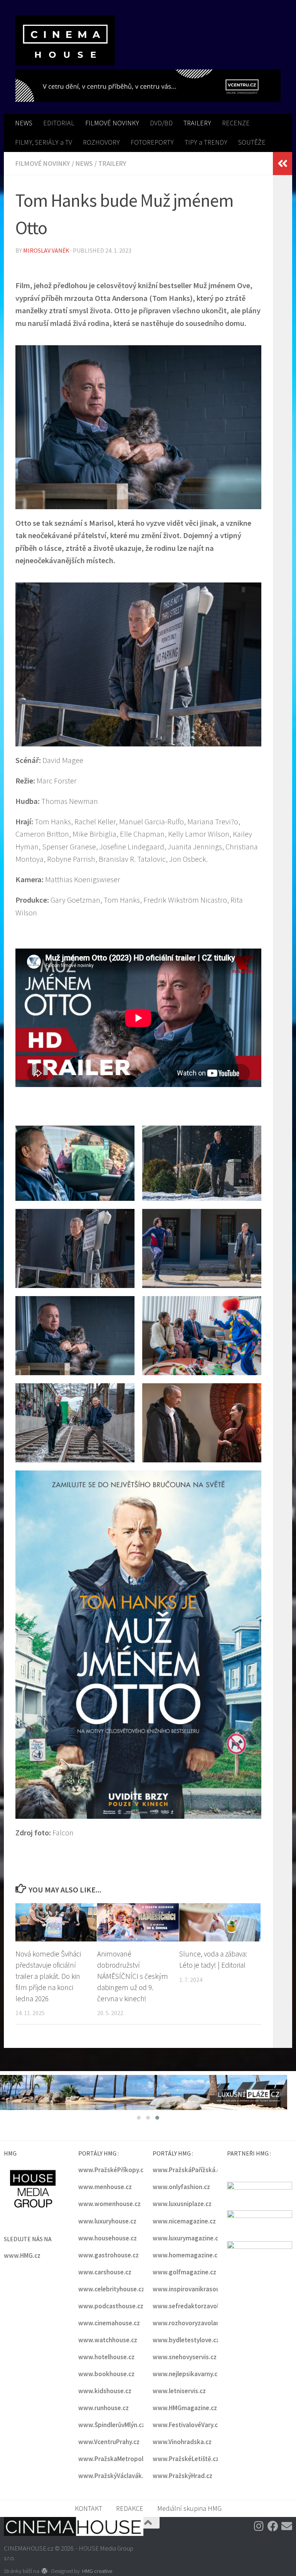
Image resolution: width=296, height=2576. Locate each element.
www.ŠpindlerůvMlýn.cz (112, 2426)
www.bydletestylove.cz (186, 2341)
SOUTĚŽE (252, 142)
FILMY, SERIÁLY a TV (44, 142)
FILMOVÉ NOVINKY (112, 123)
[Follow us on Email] (287, 2527)
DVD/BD (161, 123)
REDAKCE (130, 2509)
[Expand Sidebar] (283, 164)
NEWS (24, 123)
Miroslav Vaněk (46, 250)
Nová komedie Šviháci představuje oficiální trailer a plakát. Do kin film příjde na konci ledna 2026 (48, 1976)
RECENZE (236, 123)
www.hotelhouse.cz (106, 2358)
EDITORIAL (59, 123)
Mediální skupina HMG (189, 2509)
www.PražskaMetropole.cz (116, 2460)
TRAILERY (197, 123)
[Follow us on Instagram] (259, 2527)
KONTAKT (88, 2509)
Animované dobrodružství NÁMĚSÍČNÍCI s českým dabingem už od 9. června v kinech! (133, 1976)
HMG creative (97, 2572)
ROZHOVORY (101, 142)
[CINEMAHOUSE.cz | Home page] (65, 41)
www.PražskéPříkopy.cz (112, 2171)
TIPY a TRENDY (206, 142)
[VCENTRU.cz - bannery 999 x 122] (148, 86)
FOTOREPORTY (152, 142)
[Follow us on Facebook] (273, 2527)
